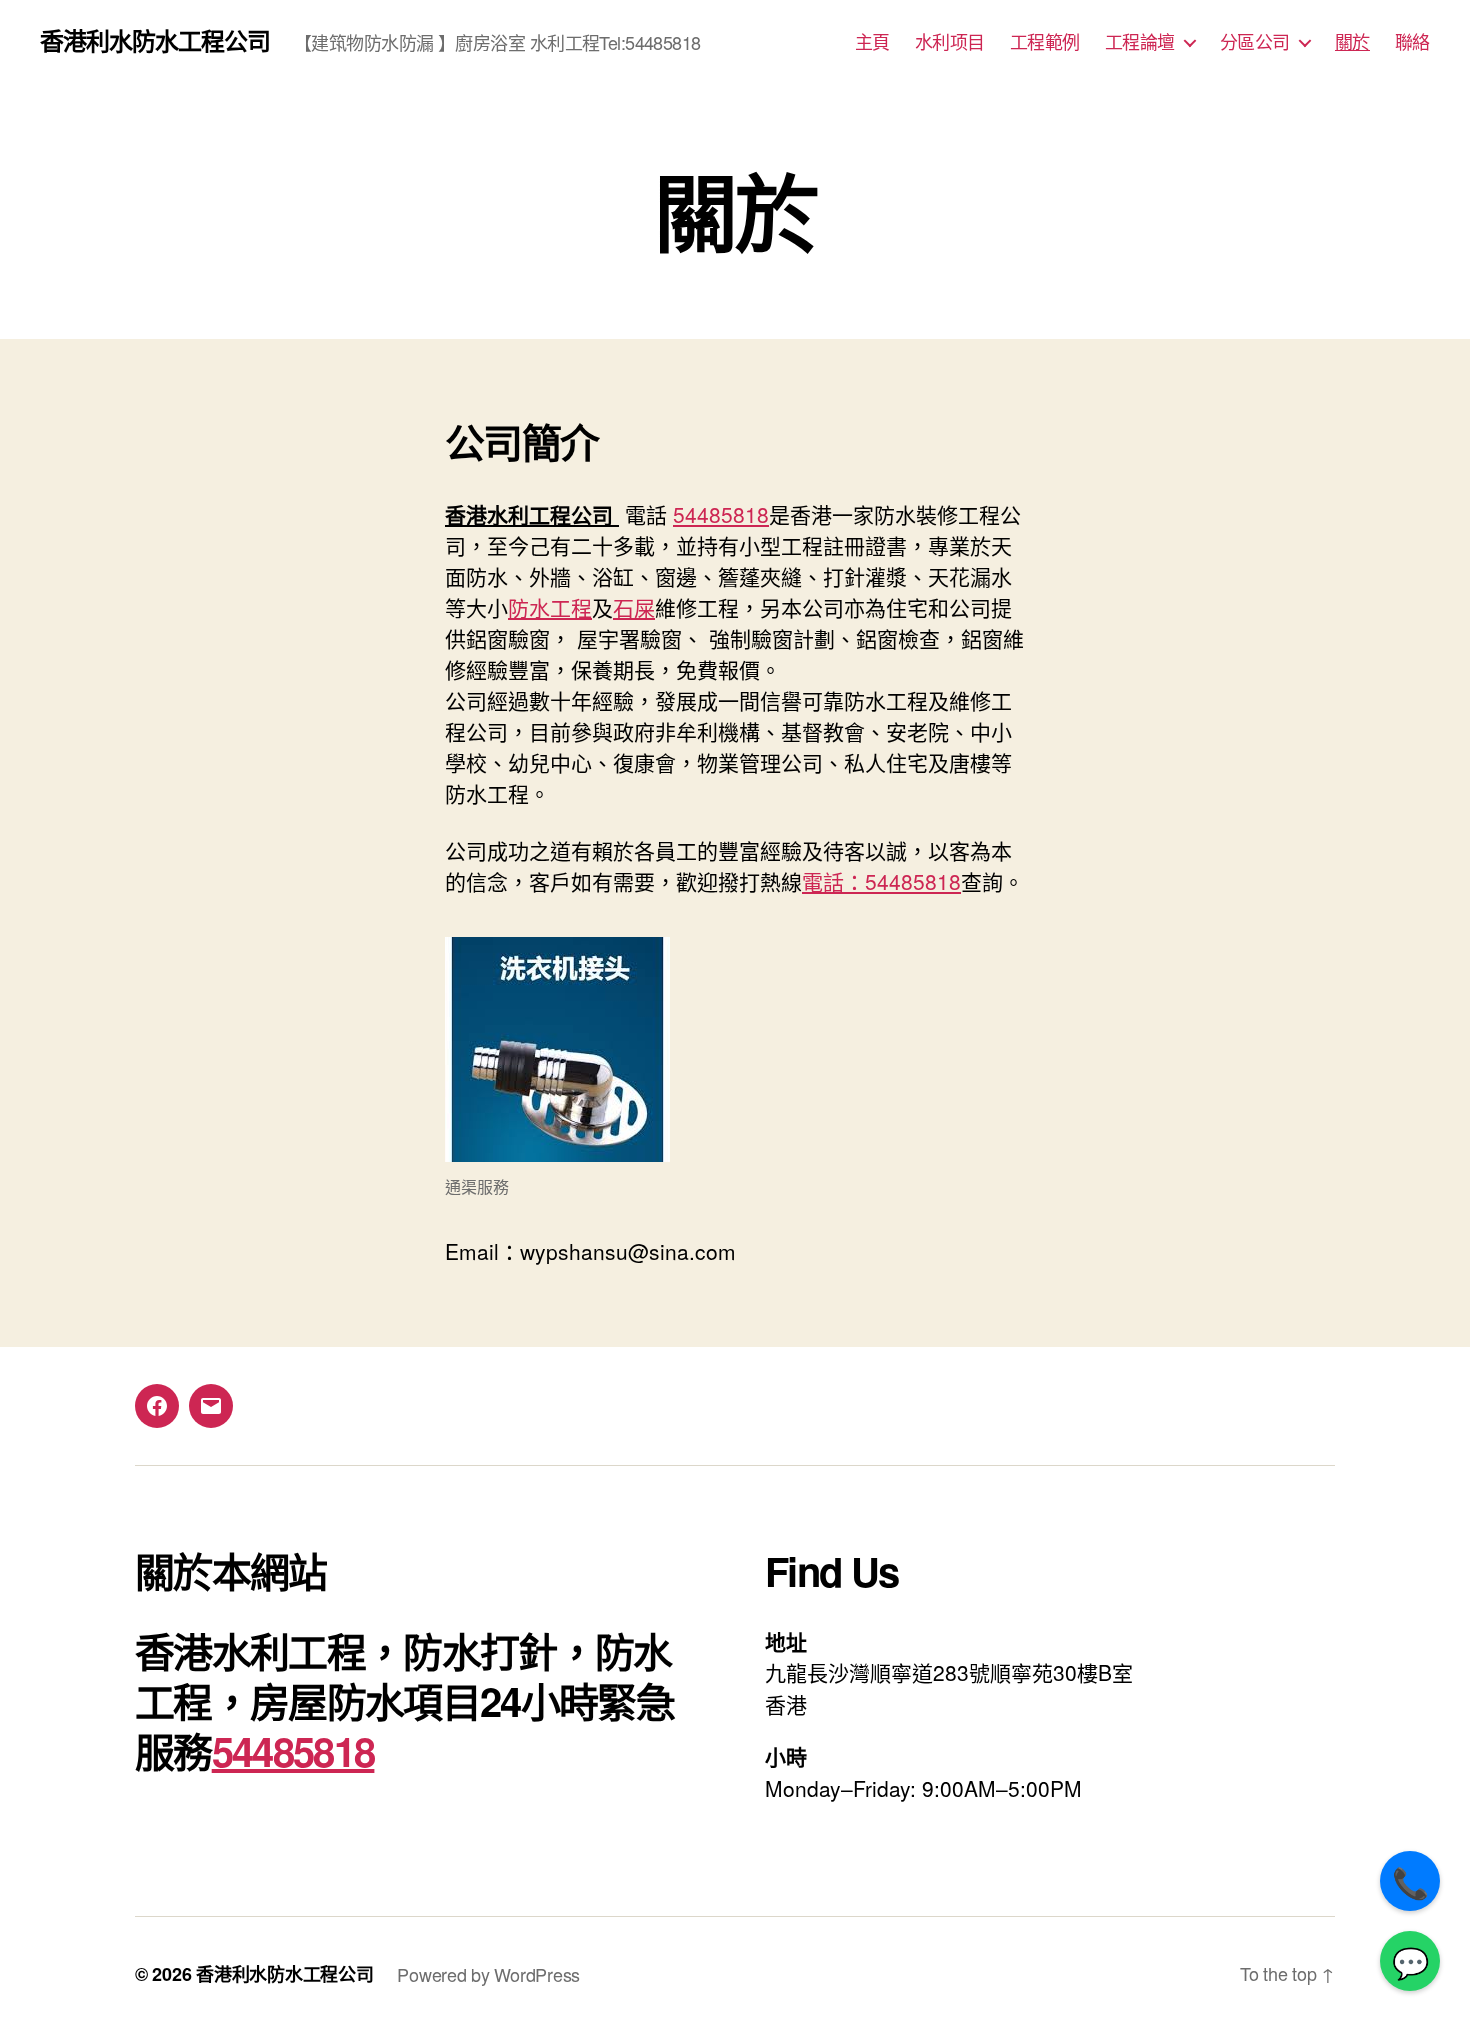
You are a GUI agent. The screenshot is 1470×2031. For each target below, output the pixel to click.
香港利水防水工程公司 (155, 40)
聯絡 (1412, 42)
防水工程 (550, 607)
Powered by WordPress (488, 1974)
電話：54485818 (881, 881)
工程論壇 (1140, 42)
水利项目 (950, 42)
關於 (1352, 42)
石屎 (634, 607)
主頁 (872, 42)
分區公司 (1255, 42)
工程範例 (1045, 42)
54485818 (721, 514)
